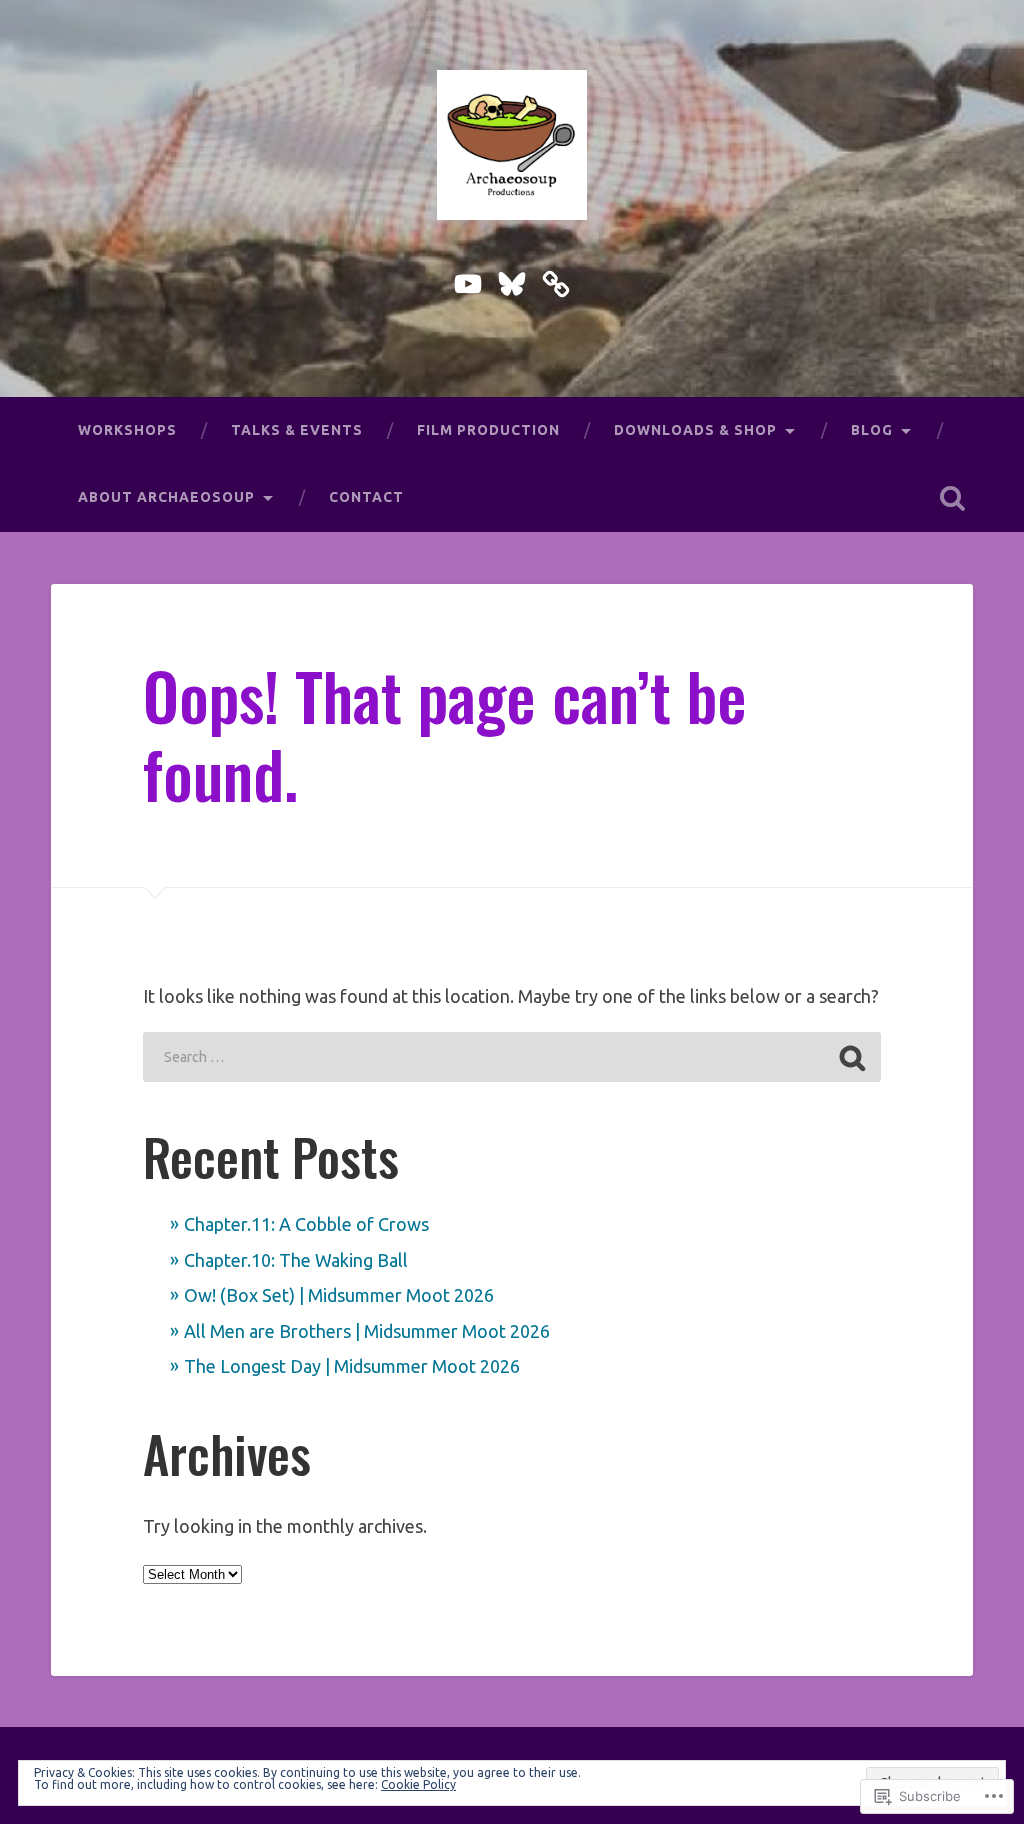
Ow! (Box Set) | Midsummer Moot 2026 (339, 1295)
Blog (872, 430)
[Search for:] (511, 1057)
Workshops (127, 430)
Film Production (488, 430)
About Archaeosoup (166, 497)
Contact (366, 497)
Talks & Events (297, 430)
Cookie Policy (418, 1784)
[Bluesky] (512, 280)
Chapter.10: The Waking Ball (296, 1260)
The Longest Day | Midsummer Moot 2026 (352, 1366)
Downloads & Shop (695, 430)
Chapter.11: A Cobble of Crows (306, 1224)
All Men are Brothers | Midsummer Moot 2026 (367, 1331)
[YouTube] (468, 280)
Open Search (953, 498)
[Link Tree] (556, 280)
